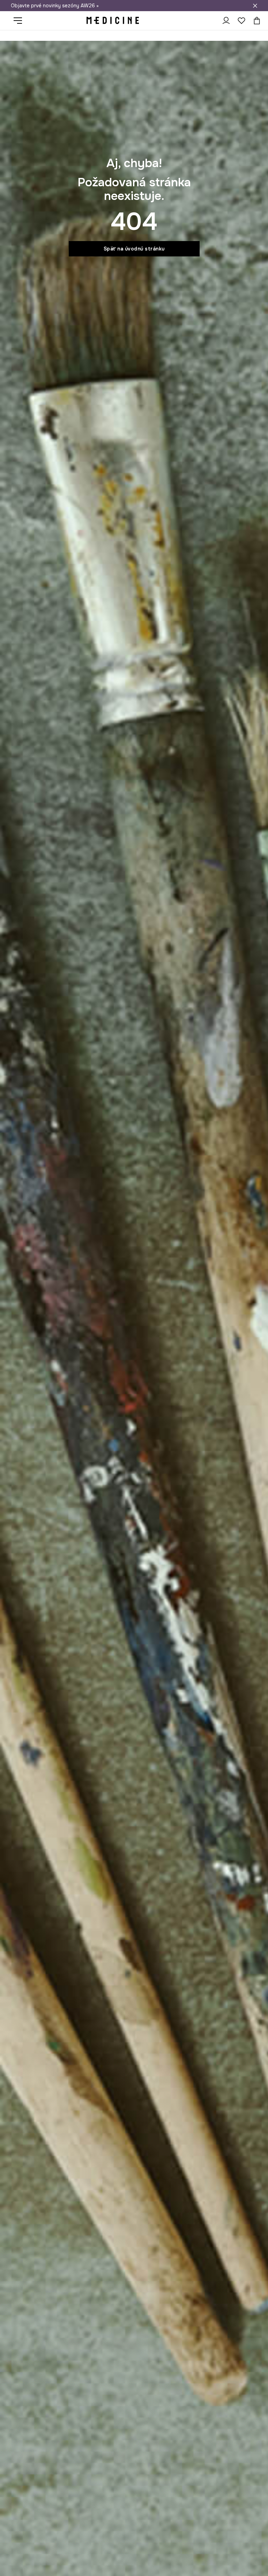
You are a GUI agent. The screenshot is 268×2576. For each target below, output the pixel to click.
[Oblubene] (241, 21)
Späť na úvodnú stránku (134, 249)
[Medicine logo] (113, 21)
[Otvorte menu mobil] (20, 21)
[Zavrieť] (255, 6)
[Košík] (255, 21)
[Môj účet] (226, 21)
